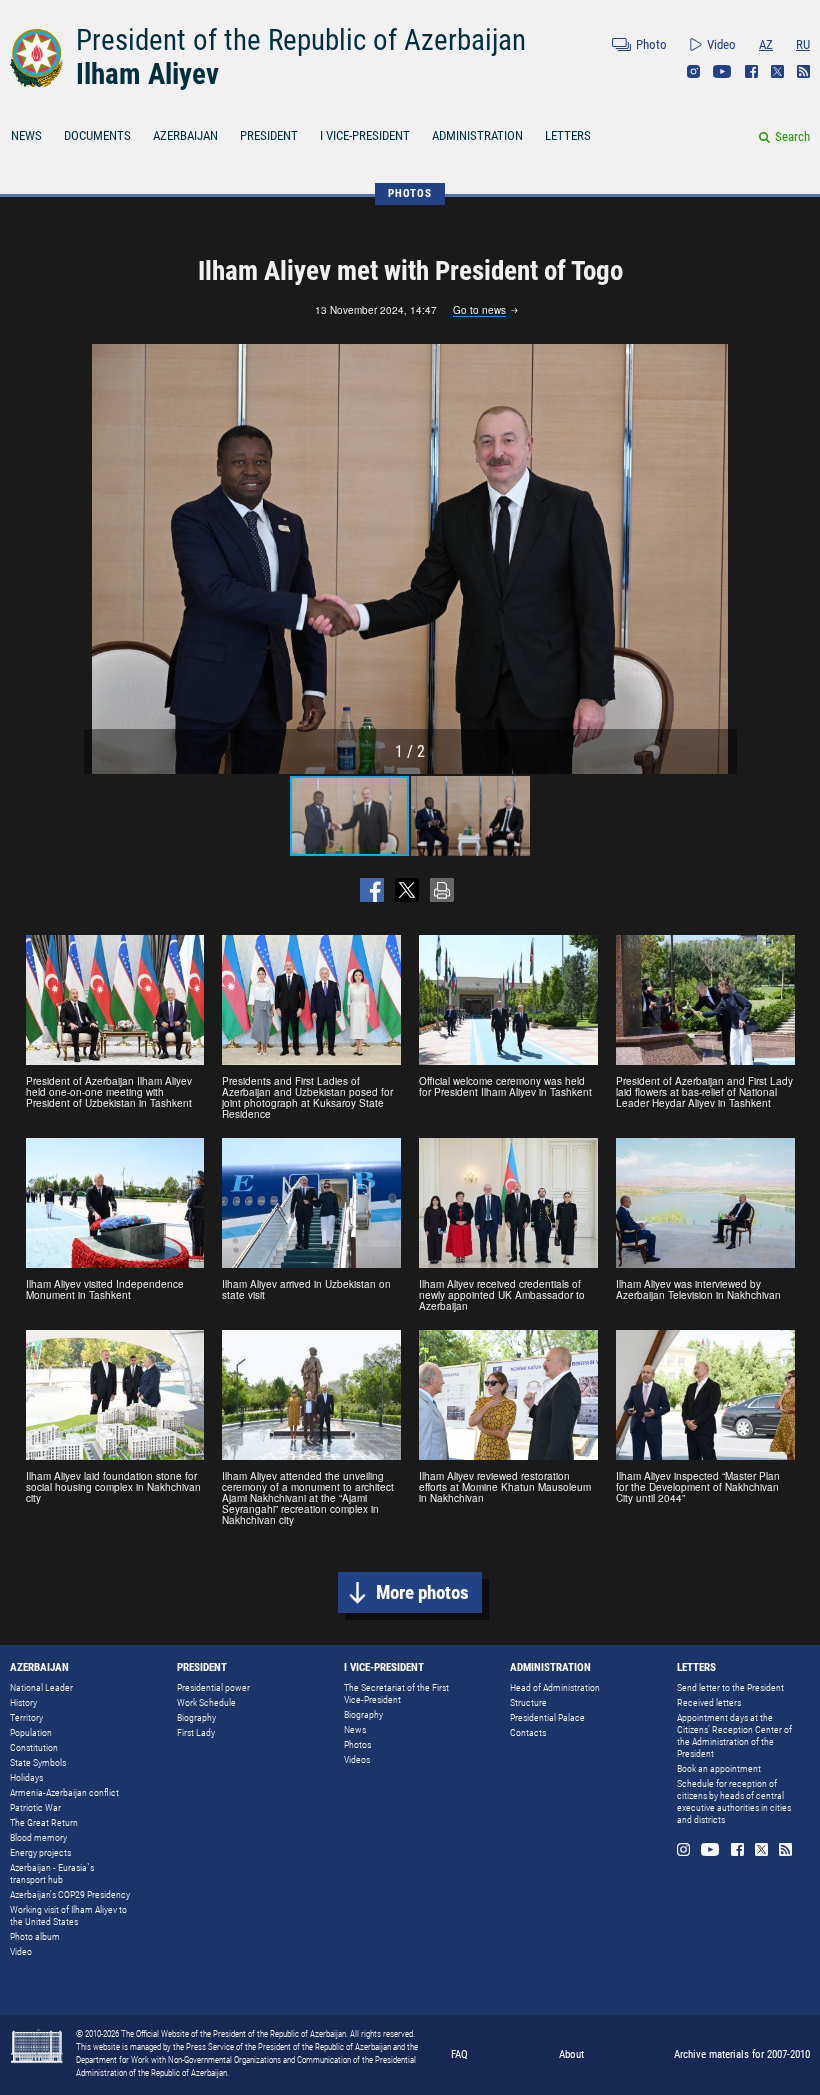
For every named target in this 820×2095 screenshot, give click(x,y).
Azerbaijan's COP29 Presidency (70, 1894)
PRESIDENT (269, 135)
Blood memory (38, 1837)
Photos (357, 1744)
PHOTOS (410, 193)
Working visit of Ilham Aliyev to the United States (68, 1915)
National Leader (41, 1687)
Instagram (693, 71)
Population (31, 1732)
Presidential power (213, 1687)
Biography (196, 1717)
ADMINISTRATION (477, 135)
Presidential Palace (547, 1717)
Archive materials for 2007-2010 (742, 2054)
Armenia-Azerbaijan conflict (64, 1792)
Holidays (26, 1777)
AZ (766, 44)
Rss (803, 71)
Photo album (35, 1936)
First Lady (196, 1732)
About (571, 2054)
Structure (528, 1702)
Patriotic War (35, 1807)
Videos (357, 1759)
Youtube (722, 71)
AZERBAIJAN (185, 135)
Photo (651, 44)
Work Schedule (206, 1702)
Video (721, 44)
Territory (26, 1717)
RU (803, 44)
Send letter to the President (730, 1687)
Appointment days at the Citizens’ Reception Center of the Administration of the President (734, 1735)
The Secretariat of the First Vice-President (396, 1693)
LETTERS (568, 135)
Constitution (34, 1747)
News (355, 1729)
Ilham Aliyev (147, 74)
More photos (422, 1592)
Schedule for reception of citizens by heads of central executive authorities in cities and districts (734, 1801)
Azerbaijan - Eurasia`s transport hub (52, 1873)
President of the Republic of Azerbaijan (301, 40)
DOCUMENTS (97, 135)
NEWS (26, 135)
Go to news (479, 311)
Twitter (777, 71)
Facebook (751, 71)
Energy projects (40, 1852)
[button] (719, 559)
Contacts (528, 1732)
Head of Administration (555, 1687)
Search (792, 136)
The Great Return (44, 1822)
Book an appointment (719, 1768)
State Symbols (38, 1762)
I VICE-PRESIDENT (365, 135)
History (23, 1702)
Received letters (709, 1702)
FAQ (459, 2054)
